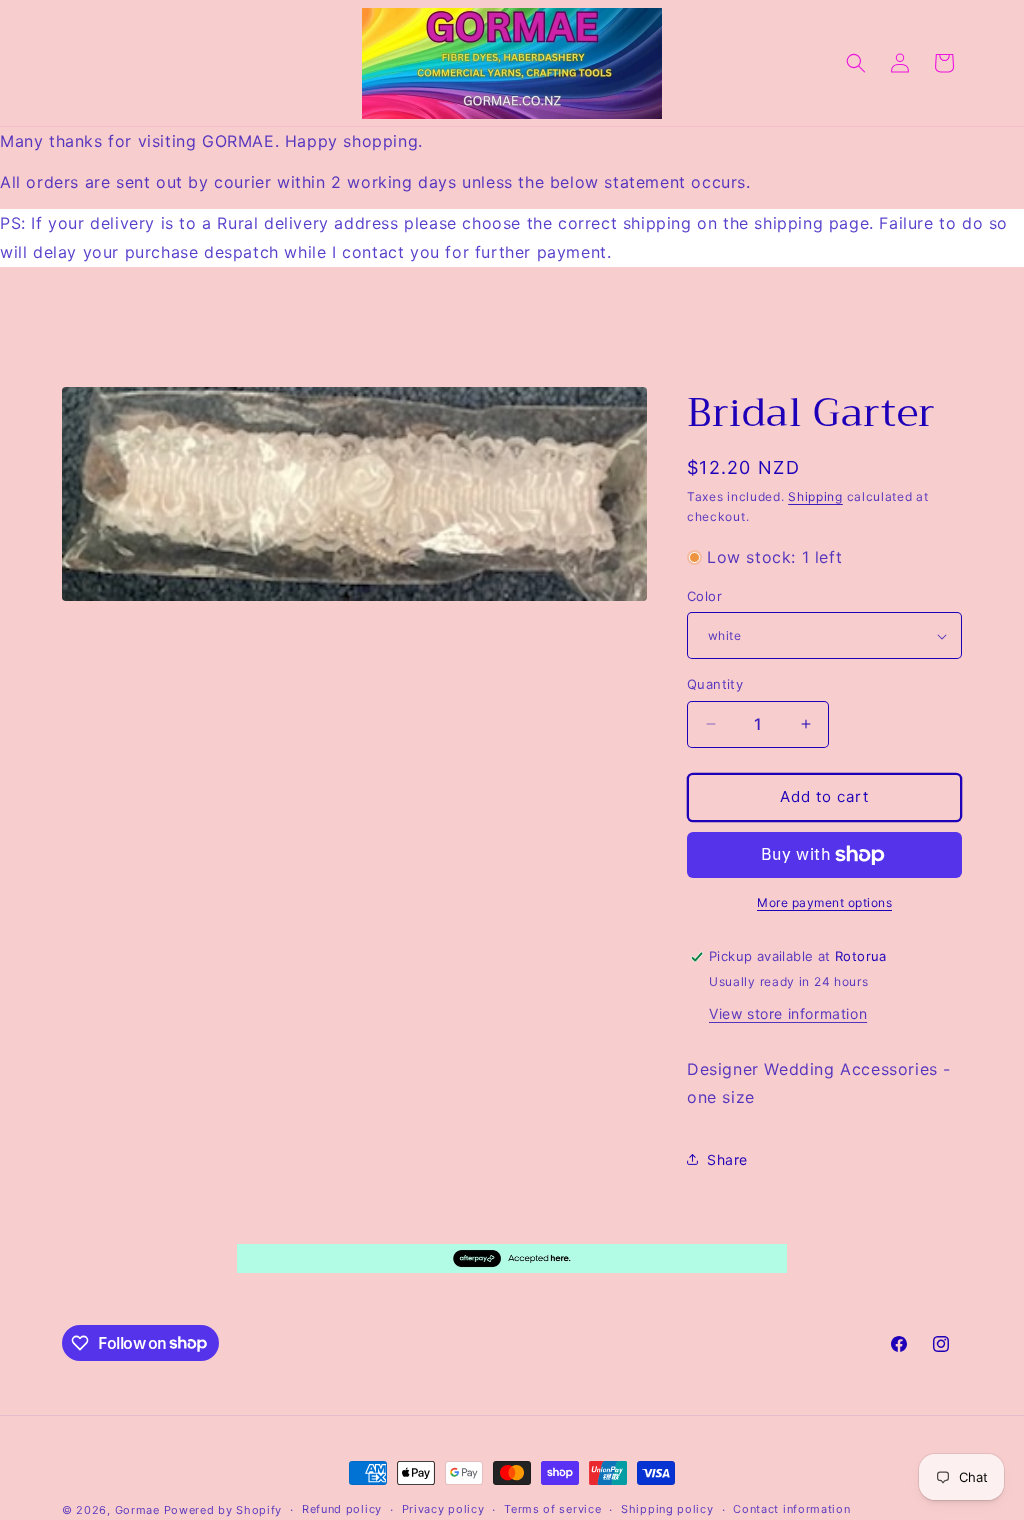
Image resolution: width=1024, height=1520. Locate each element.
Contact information (791, 1509)
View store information (788, 1013)
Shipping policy (667, 1509)
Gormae (137, 1510)
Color (704, 596)
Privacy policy (443, 1509)
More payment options (824, 902)
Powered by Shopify (223, 1510)
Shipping (815, 496)
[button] (856, 63)
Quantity (715, 684)
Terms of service (552, 1509)
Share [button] (727, 1159)
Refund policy (342, 1509)
